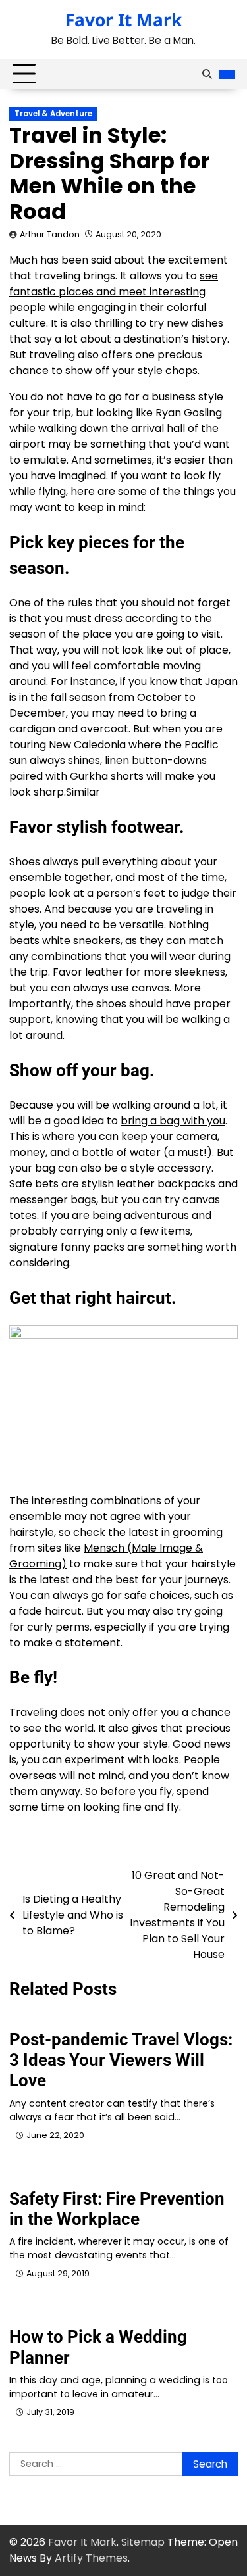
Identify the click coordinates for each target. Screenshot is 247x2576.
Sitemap (143, 2542)
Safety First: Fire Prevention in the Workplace (117, 2209)
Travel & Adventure (53, 114)
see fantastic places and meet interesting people (114, 292)
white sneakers (81, 941)
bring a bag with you (173, 1121)
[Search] (207, 74)
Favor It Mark (123, 20)
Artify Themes (91, 2558)
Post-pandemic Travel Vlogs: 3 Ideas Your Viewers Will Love (121, 2060)
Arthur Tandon (50, 234)
